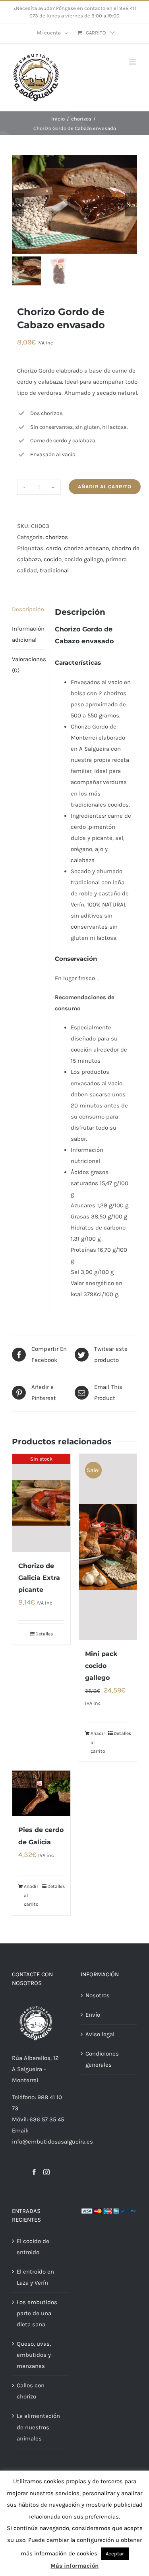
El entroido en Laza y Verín (35, 2277)
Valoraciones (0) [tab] (28, 665)
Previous (18, 205)
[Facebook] (34, 2172)
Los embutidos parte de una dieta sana (37, 2313)
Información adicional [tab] (28, 634)
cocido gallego (84, 559)
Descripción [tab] (28, 609)
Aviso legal (100, 2034)
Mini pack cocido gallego (101, 1666)
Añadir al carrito (105, 487)
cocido (53, 559)
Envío (93, 2015)
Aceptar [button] (115, 2554)
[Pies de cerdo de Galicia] (41, 1793)
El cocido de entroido (33, 2247)
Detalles (44, 1634)
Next (132, 205)
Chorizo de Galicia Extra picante (39, 1578)
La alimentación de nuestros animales (38, 2427)
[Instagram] (46, 2172)
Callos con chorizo (31, 2391)
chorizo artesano (86, 548)
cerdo (54, 548)
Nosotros (98, 1995)
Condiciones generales (102, 2059)
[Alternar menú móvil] (133, 62)
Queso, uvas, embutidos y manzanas (34, 2355)
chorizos (57, 537)
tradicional (54, 570)
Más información (74, 2566)
